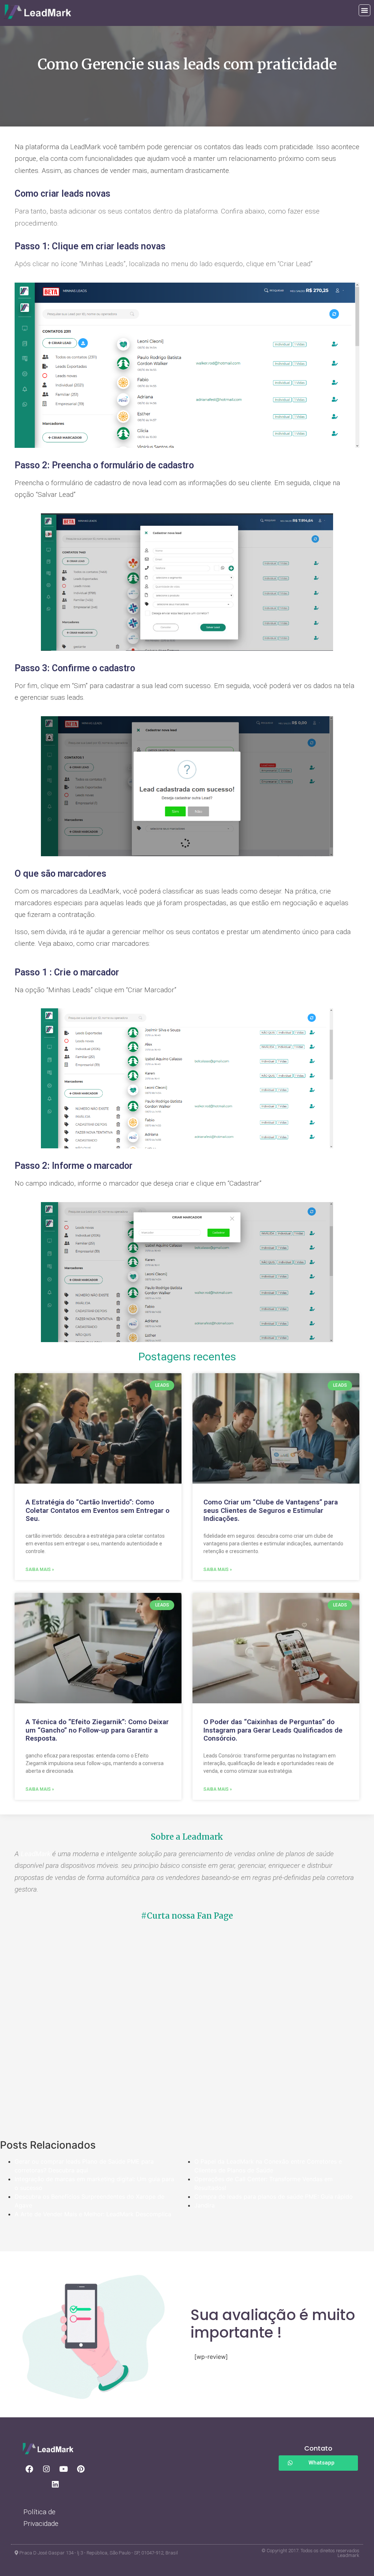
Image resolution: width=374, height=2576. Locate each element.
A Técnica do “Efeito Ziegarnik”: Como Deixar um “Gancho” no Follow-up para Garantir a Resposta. (97, 1730)
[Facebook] (29, 2469)
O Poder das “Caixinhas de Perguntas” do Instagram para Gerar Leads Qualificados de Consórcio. (273, 1730)
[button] (365, 10)
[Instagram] (46, 2469)
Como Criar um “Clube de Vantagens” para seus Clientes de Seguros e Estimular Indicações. (271, 1510)
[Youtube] (64, 2469)
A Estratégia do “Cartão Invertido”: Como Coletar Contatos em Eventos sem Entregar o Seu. (98, 1510)
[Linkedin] (55, 2485)
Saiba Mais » (40, 1570)
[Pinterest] (81, 2469)
